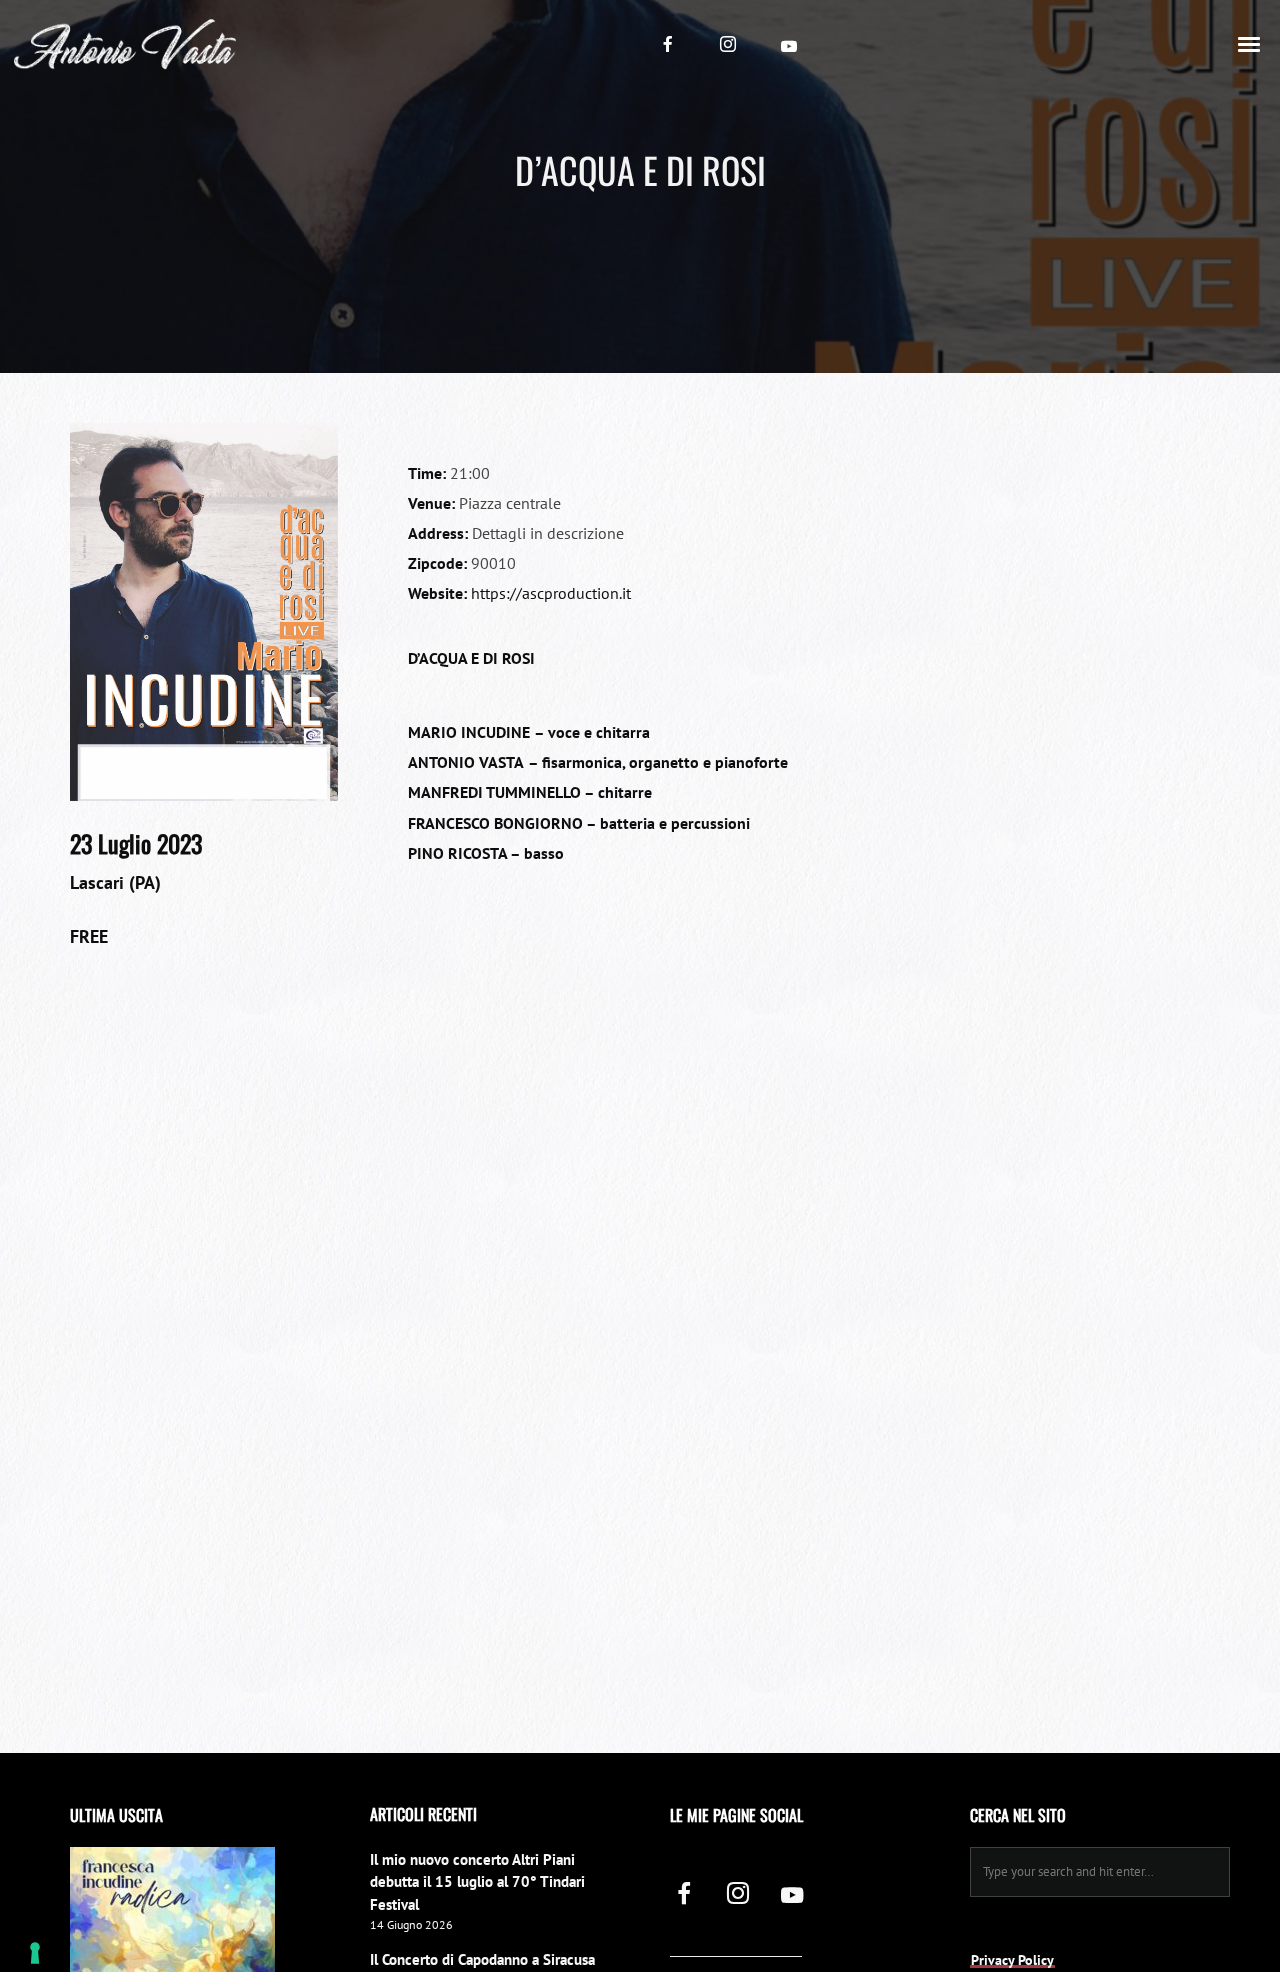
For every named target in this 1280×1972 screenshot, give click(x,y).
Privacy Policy (1012, 1960)
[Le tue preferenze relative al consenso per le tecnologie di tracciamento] (35, 1953)
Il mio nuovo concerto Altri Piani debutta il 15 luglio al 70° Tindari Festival (477, 1882)
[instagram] (728, 44)
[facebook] (668, 44)
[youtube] (789, 46)
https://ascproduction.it (551, 593)
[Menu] (1250, 43)
